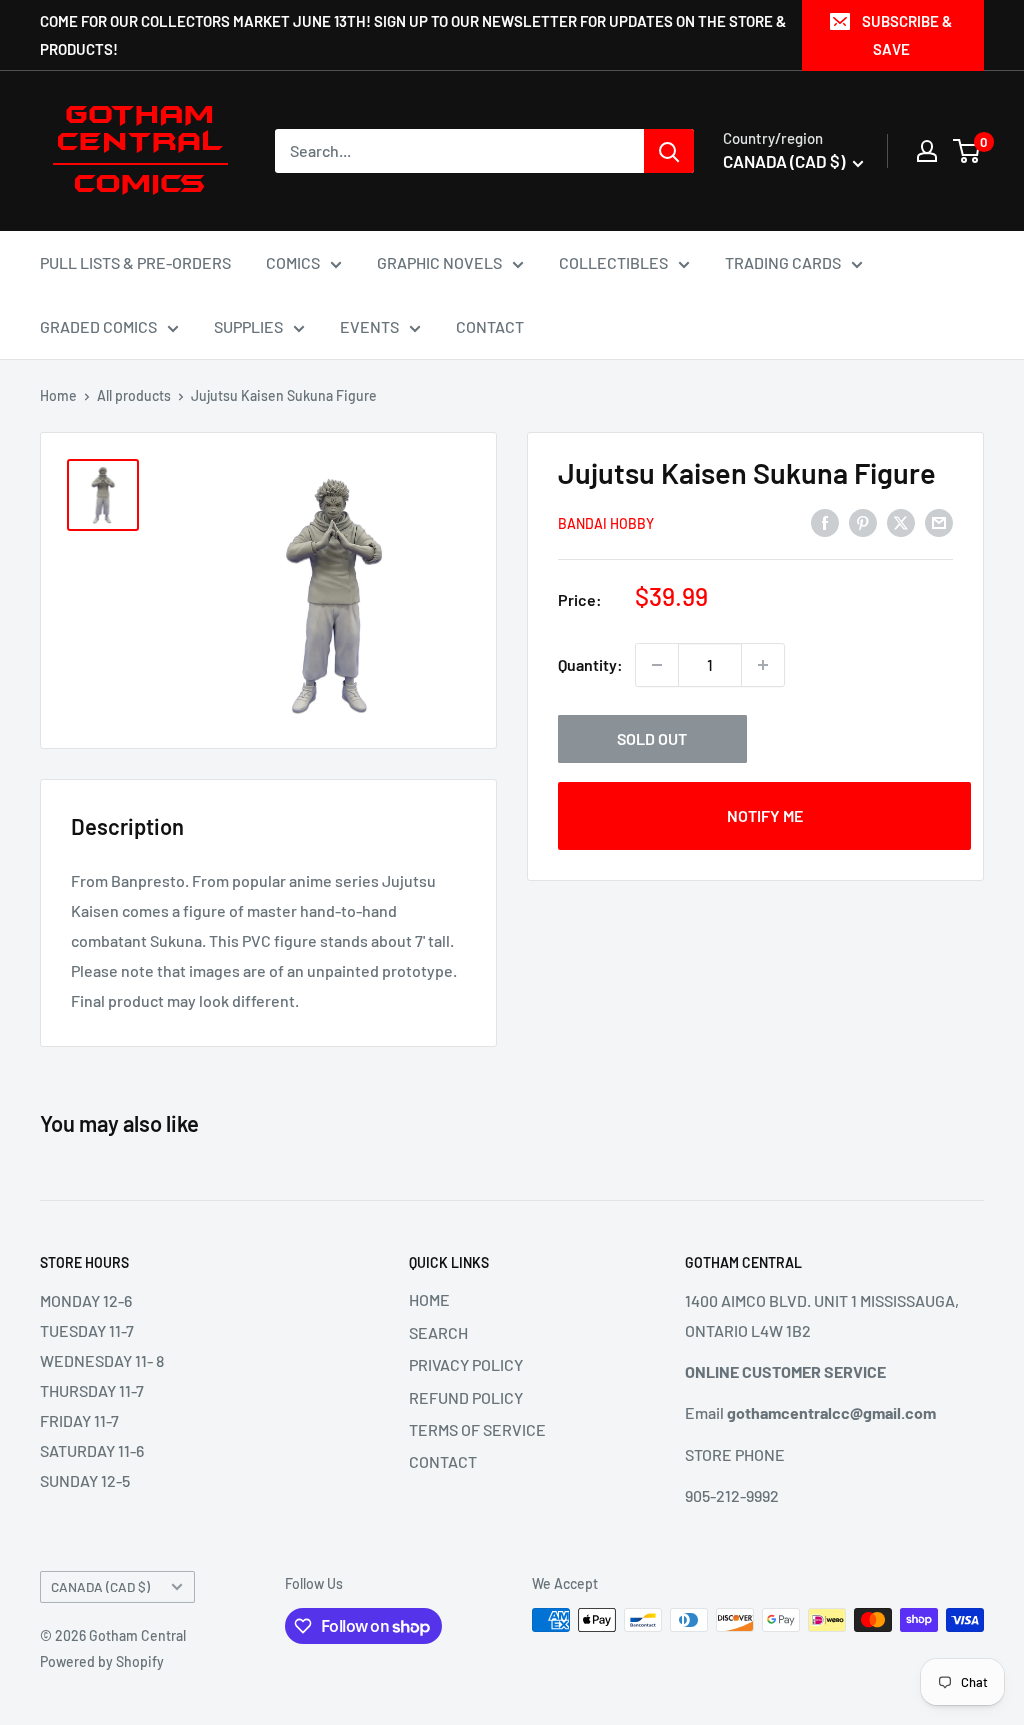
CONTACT (490, 326)
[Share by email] (939, 521)
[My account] (927, 151)
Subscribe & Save (907, 35)
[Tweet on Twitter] (901, 521)
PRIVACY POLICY (466, 1364)
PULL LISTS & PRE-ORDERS (135, 262)
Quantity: (590, 664)
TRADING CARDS (783, 262)
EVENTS (369, 326)
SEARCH (438, 1332)
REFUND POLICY (466, 1397)
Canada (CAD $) (100, 1586)
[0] (967, 151)
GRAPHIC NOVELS (439, 262)
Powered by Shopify (102, 1661)
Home (58, 395)
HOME (429, 1299)
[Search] (669, 151)
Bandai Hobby (606, 523)
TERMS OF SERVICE (477, 1429)
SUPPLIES (248, 326)
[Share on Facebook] (825, 521)
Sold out (652, 738)
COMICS (293, 262)
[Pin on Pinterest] (863, 521)
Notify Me (765, 815)
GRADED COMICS (98, 326)
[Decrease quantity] (657, 665)
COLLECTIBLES (613, 262)
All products (134, 395)
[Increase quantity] (763, 665)
